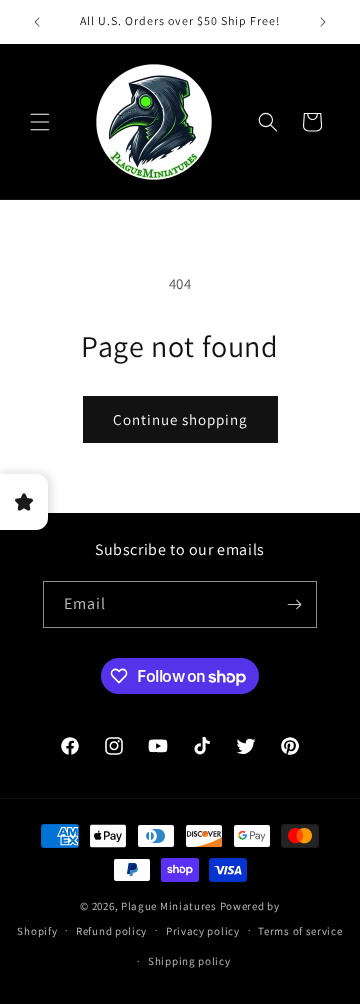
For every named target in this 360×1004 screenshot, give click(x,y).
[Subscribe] (294, 604)
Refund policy (111, 931)
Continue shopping (180, 419)
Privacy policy (203, 931)
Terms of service (300, 931)
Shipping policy (189, 961)
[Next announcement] (323, 22)
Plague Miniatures (169, 906)
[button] (40, 122)
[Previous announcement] (37, 22)
